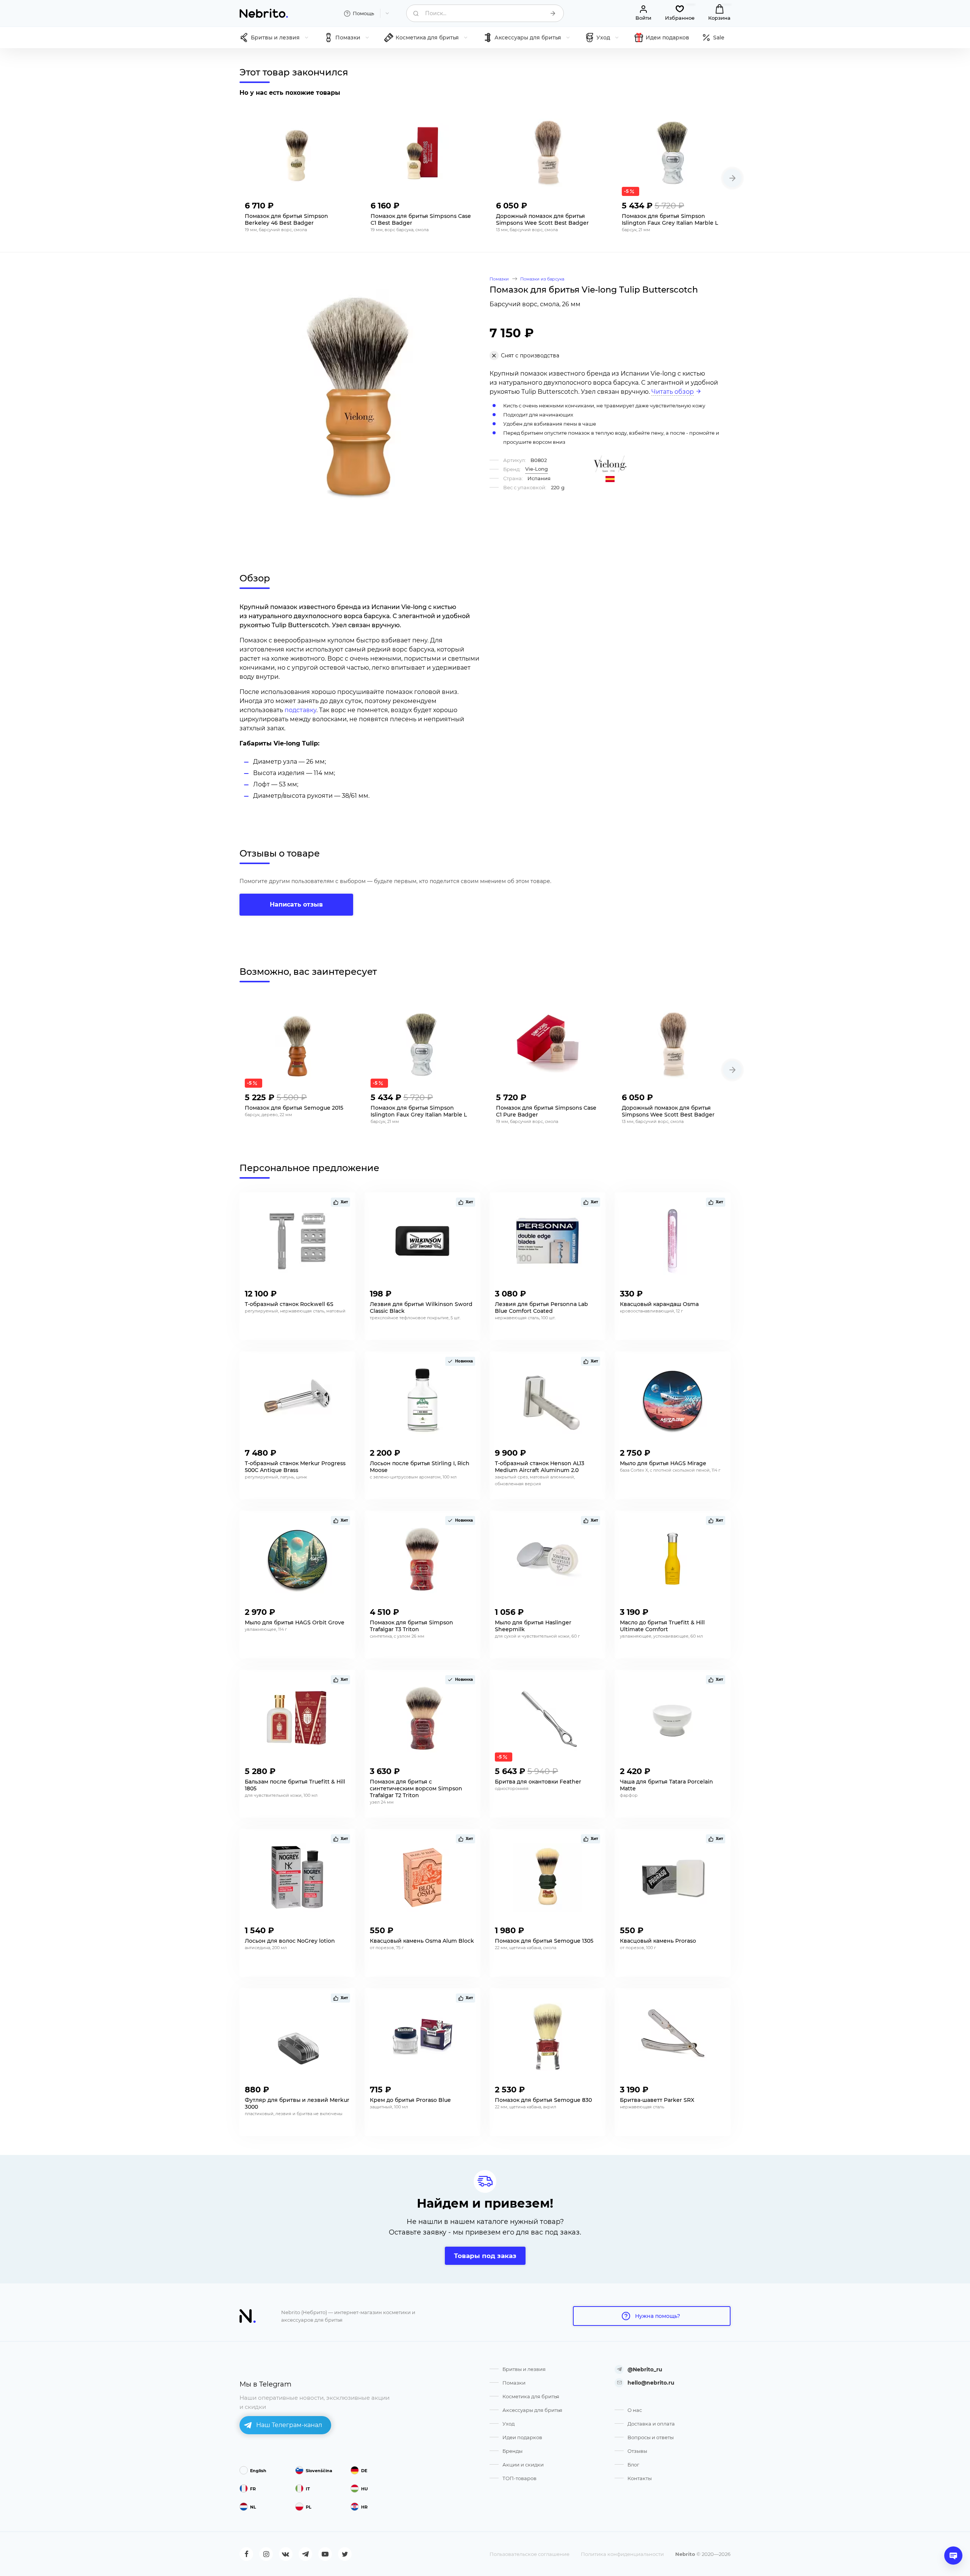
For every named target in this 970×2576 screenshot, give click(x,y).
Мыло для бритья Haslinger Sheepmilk (533, 1626)
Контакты (640, 2478)
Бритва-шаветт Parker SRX (657, 2100)
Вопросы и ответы (651, 2437)
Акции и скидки (523, 2465)
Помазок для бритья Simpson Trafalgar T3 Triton (411, 1626)
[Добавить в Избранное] (343, 204)
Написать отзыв (296, 904)
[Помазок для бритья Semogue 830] (548, 2037)
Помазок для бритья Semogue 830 (543, 2100)
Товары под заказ (485, 2256)
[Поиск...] (553, 13)
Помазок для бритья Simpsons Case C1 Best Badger (421, 219)
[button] (732, 178)
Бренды (512, 2451)
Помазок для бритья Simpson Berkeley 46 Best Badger (286, 219)
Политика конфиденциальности (622, 2554)
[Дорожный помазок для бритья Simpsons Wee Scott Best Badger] (548, 153)
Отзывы (637, 2451)
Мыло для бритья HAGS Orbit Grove (295, 1622)
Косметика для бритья (531, 2396)
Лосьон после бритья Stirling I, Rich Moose (420, 1467)
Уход (508, 2424)
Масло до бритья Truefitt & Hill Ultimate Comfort (662, 1626)
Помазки (514, 2383)
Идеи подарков (522, 2437)
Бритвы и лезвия (524, 2369)
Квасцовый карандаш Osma (659, 1304)
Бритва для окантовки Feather (538, 1782)
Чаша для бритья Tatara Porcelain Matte (666, 1785)
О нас (635, 2410)
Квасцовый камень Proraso (658, 1941)
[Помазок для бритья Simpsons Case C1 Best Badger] (422, 153)
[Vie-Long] (610, 464)
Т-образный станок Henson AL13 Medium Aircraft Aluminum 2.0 (540, 1467)
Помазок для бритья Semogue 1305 (544, 1941)
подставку (300, 710)
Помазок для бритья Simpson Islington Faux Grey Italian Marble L (670, 219)
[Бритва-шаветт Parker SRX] (673, 2037)
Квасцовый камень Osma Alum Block (422, 1941)
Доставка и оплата (651, 2424)
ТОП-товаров (519, 2478)
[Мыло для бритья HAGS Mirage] (673, 1400)
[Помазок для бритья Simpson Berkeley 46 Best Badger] (297, 153)
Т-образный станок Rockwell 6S (289, 1304)
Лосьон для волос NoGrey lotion (290, 1941)
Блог (633, 2465)
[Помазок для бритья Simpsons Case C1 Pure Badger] (548, 1044)
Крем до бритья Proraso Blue (410, 2100)
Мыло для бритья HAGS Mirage (663, 1463)
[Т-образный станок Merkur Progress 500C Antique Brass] (297, 1400)
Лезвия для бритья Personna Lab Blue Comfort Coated (541, 1308)
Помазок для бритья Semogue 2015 (294, 1108)
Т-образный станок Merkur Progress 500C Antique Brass (295, 1467)
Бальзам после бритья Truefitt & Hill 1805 (295, 1785)
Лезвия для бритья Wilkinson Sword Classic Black (421, 1308)
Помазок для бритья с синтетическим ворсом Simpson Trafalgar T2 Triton (416, 1788)
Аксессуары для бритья (532, 2410)
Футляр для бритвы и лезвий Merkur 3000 (297, 2103)
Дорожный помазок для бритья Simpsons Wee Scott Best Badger (542, 219)
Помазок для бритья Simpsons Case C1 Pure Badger (546, 1111)
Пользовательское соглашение (530, 2554)
